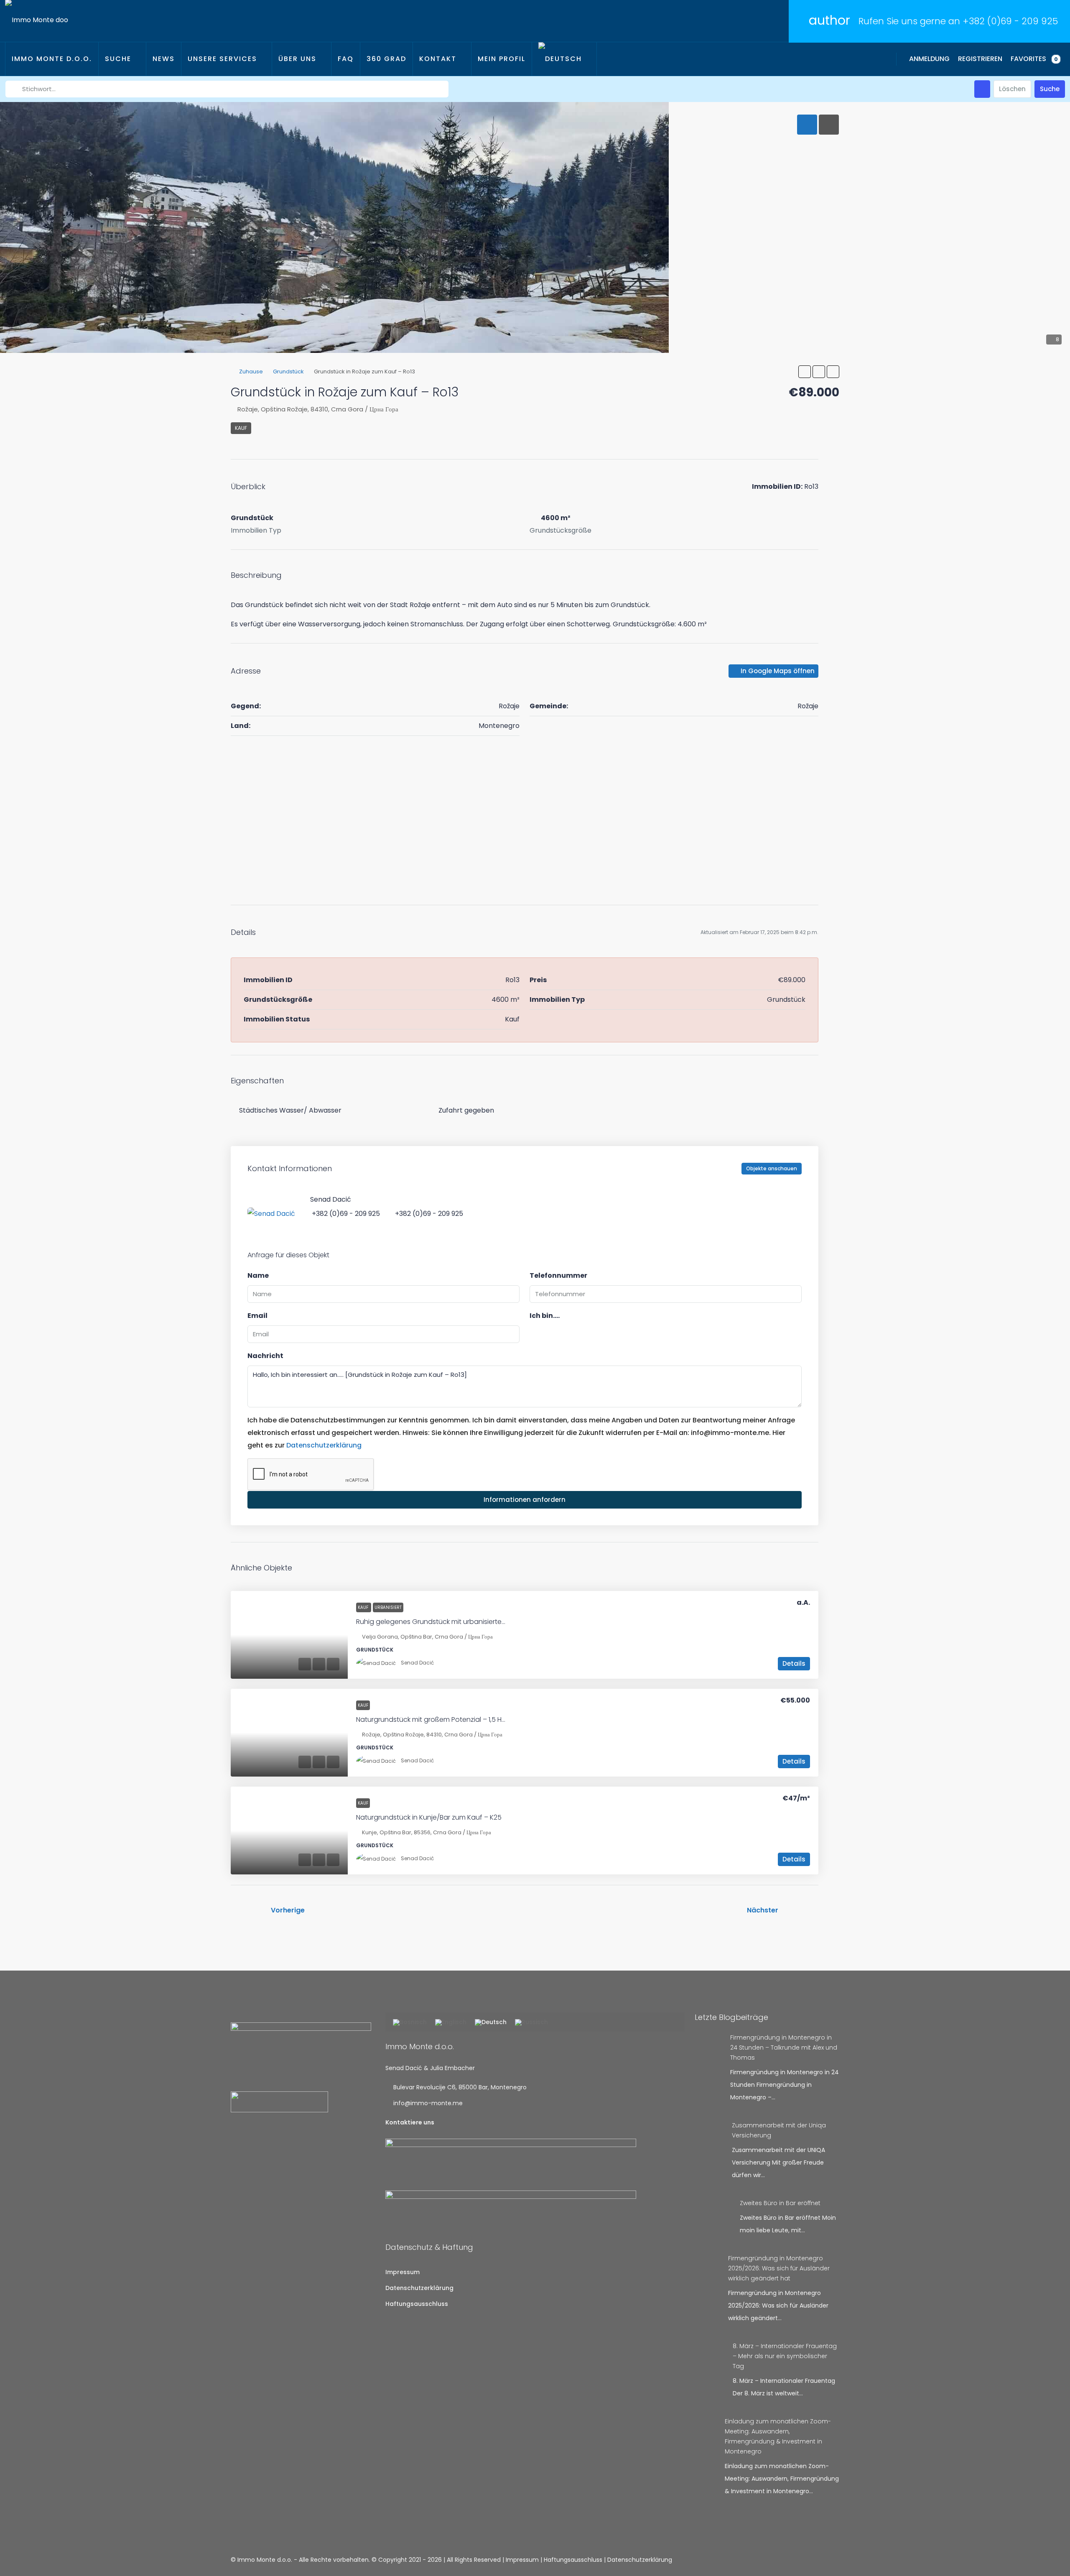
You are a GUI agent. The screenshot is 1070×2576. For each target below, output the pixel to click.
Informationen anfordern (525, 1500)
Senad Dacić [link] (417, 1663)
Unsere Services (222, 59)
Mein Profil (502, 59)
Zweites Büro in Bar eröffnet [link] (780, 2203)
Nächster (763, 1910)
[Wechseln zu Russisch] (531, 2023)
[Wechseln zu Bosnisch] (410, 2023)
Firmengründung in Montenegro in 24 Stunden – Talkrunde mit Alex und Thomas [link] (784, 2048)
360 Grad (386, 59)
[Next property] (801, 1910)
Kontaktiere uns (410, 2122)
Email (257, 1316)
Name (258, 1275)
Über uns (297, 59)
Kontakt (438, 59)
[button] (805, 372)
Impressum (403, 2272)
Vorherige (288, 1910)
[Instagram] (817, 2560)
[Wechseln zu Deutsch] (491, 2023)
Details (794, 1663)
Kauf (241, 428)
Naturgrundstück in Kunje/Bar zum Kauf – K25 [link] (429, 1817)
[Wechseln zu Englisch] (451, 2023)
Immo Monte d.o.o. (52, 59)
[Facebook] (803, 2560)
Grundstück (288, 371)
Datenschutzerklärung (324, 1445)
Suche (118, 59)
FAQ (346, 59)
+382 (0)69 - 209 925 (1010, 21)
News (164, 59)
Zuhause (251, 371)
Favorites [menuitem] (1034, 59)
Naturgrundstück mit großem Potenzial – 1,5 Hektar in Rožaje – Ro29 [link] (464, 1719)
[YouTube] (832, 2560)
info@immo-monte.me (428, 2103)
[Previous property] (248, 1910)
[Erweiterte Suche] (982, 89)
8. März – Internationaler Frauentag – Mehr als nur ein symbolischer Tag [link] (785, 2356)
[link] (289, 1635)
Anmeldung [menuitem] (929, 59)
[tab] (807, 125)
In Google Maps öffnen (777, 671)
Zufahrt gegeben (466, 1110)
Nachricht (265, 1356)
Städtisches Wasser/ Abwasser (290, 1110)
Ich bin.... (545, 1316)
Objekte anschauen (772, 1168)
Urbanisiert (388, 1607)
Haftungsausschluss (417, 2304)
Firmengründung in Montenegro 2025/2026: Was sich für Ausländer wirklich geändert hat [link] (779, 2268)
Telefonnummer (558, 1275)
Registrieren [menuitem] (980, 59)
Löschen (1012, 89)
